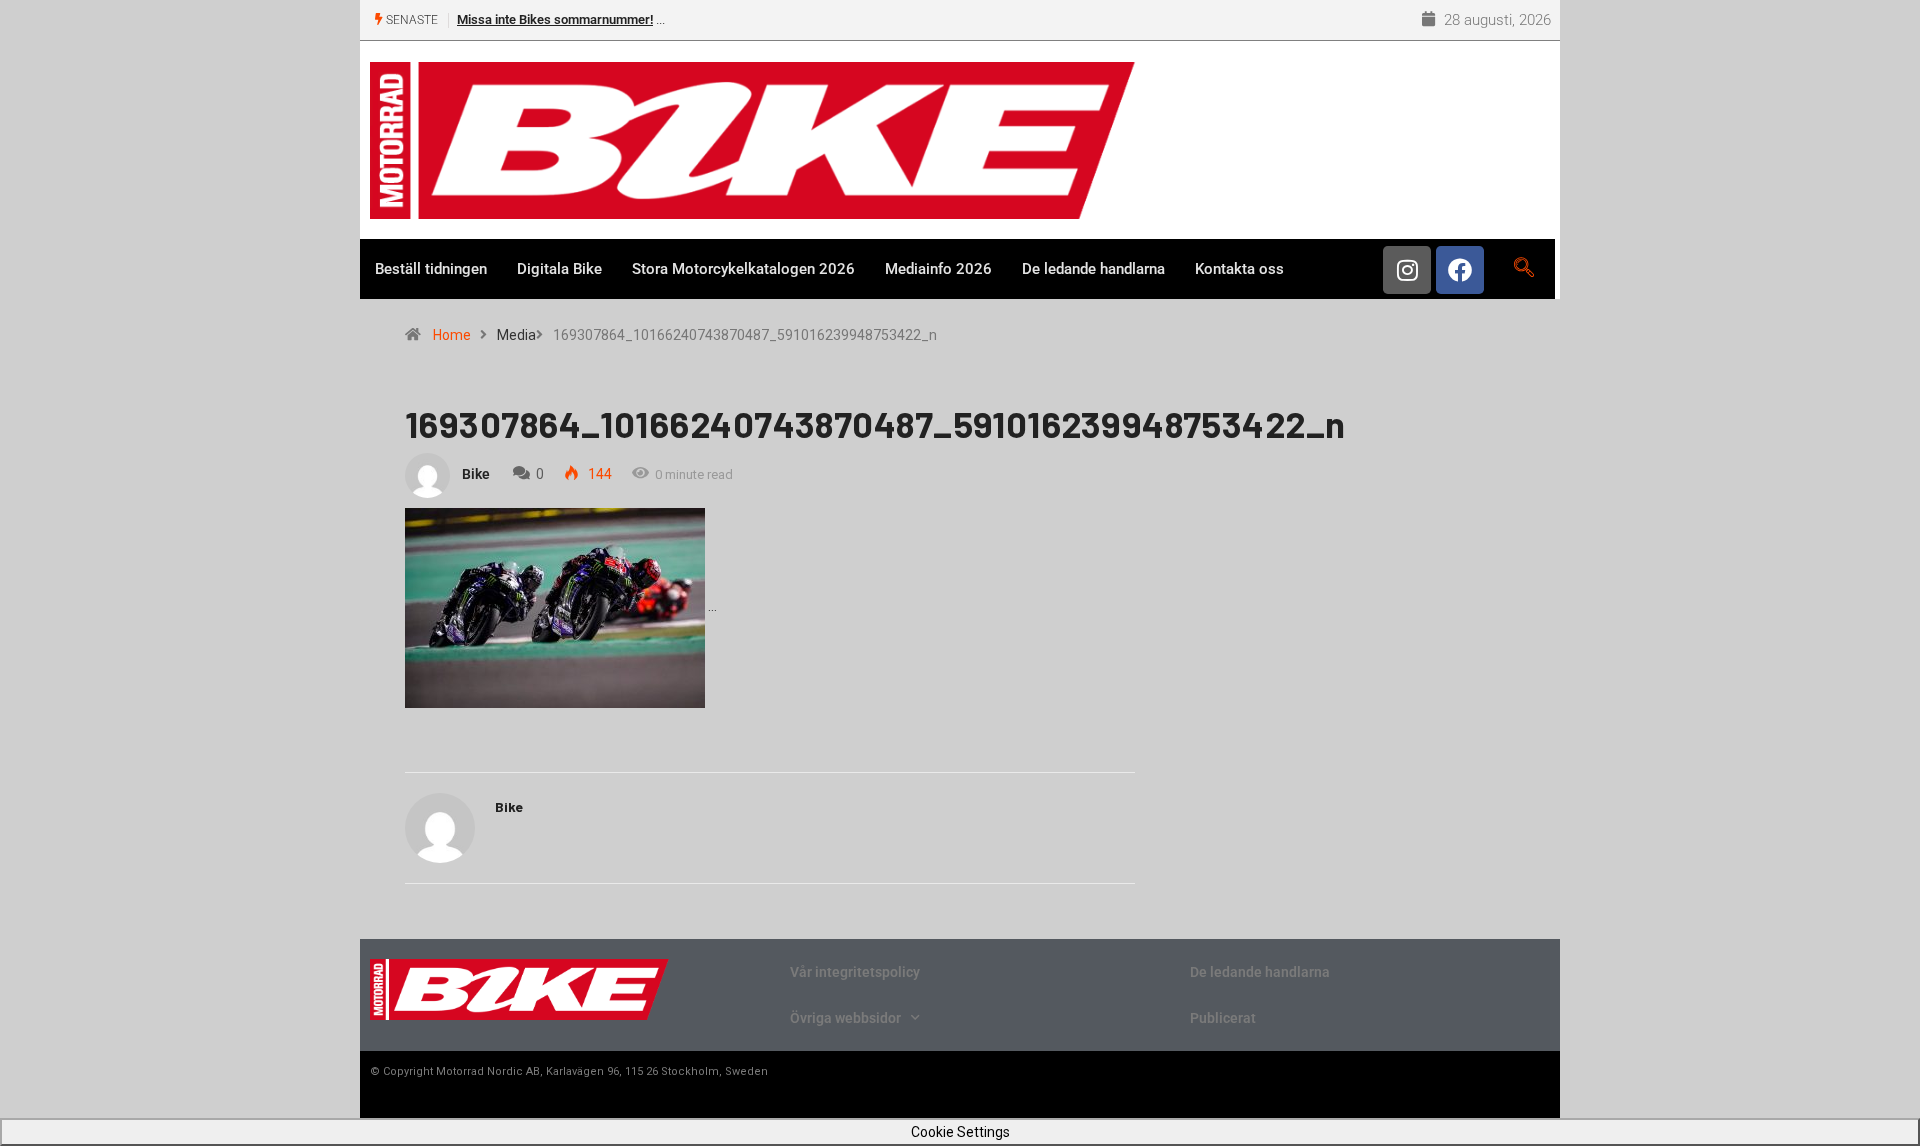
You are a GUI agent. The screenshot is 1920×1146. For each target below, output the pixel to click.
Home (452, 335)
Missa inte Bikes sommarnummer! (555, 19)
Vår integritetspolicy (855, 972)
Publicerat (1223, 1018)
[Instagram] (1407, 270)
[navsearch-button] (1523, 269)
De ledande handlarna (1093, 269)
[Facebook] (1460, 270)
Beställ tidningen (431, 269)
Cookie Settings (960, 1132)
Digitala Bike (559, 269)
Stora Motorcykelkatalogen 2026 (743, 269)
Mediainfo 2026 (938, 269)
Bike (476, 474)
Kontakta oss (1239, 269)
